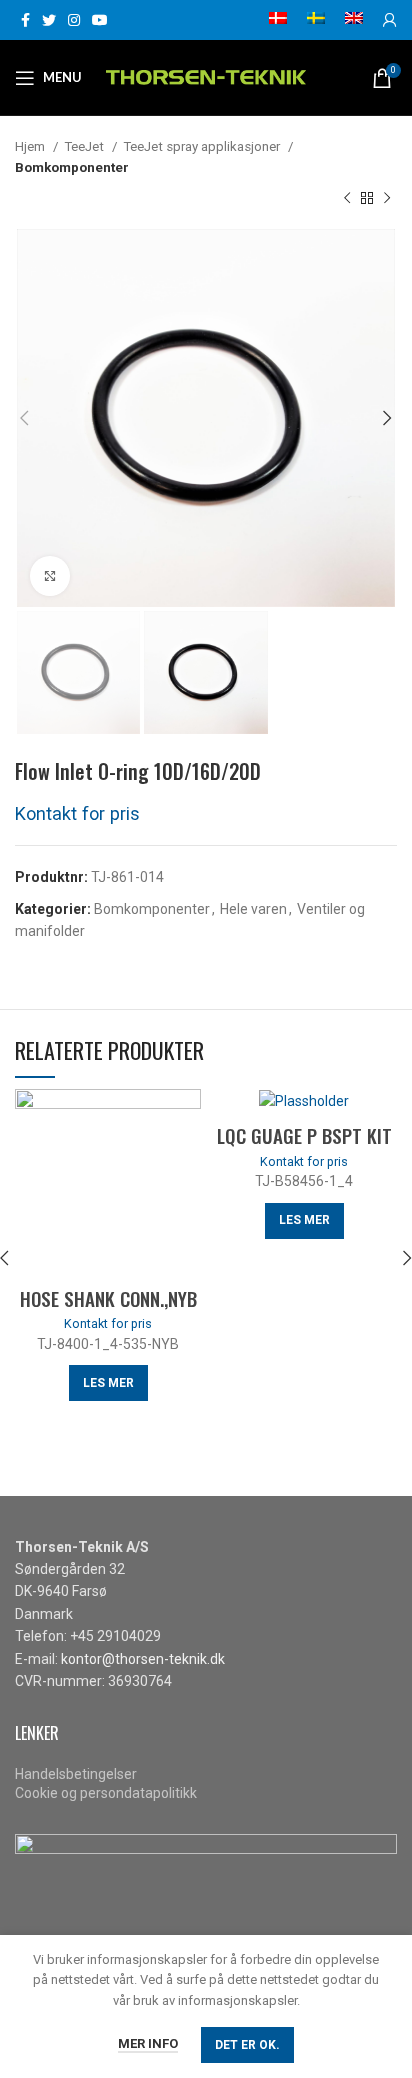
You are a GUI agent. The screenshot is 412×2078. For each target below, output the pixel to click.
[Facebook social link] (25, 20)
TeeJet (85, 146)
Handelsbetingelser (76, 1774)
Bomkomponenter (72, 167)
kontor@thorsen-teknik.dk (143, 1659)
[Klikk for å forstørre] (50, 576)
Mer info (148, 2043)
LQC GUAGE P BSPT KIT (304, 1135)
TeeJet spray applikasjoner (203, 146)
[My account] (390, 20)
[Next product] (387, 199)
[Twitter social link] (49, 20)
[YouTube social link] (100, 20)
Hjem (31, 146)
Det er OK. (247, 2045)
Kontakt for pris (77, 813)
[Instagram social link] (74, 20)
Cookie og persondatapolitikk (106, 1793)
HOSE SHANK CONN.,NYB (108, 1298)
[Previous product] (347, 199)
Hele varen (253, 909)
